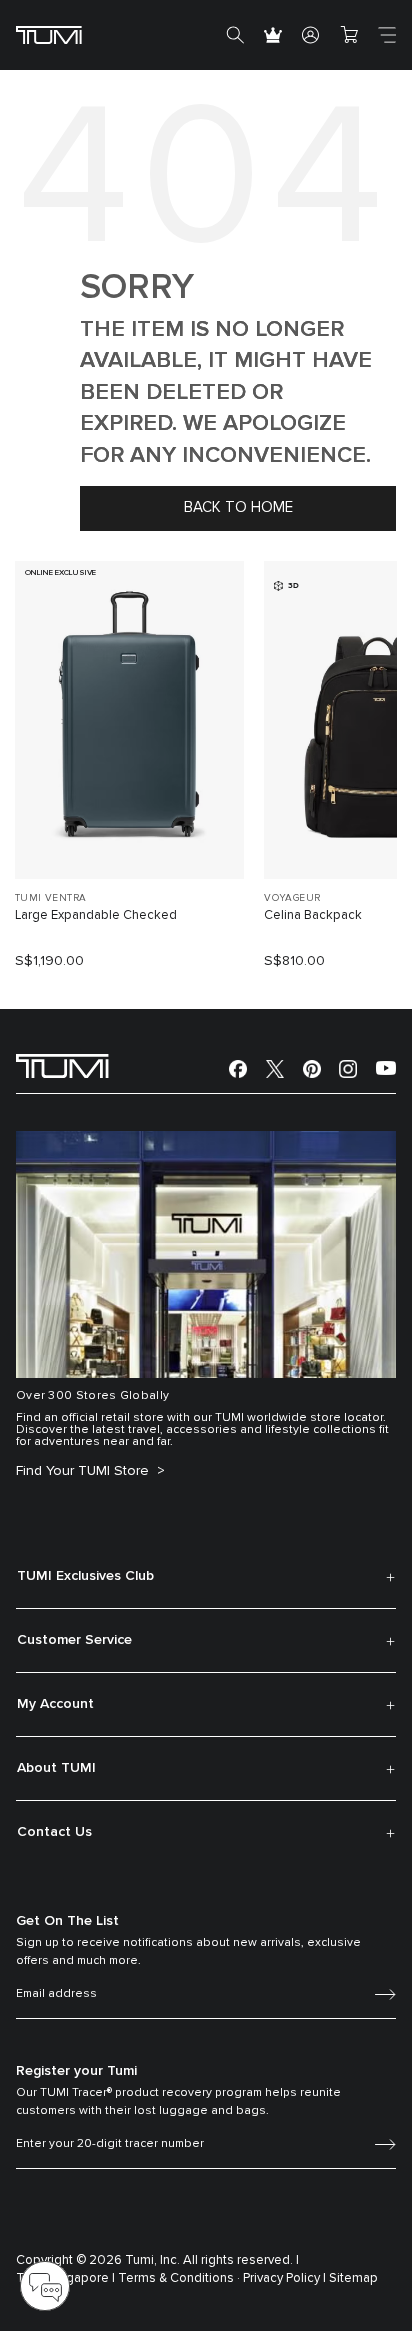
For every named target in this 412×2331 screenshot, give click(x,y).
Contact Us (54, 1832)
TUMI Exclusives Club (85, 1576)
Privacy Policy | (284, 2278)
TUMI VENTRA (50, 898)
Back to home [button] (238, 507)
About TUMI (56, 1768)
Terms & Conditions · (179, 2278)
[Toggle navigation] (387, 35)
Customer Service (74, 1640)
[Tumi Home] (49, 34)
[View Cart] (349, 35)
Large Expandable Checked (96, 915)
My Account (55, 1704)
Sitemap (353, 2278)
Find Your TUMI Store (84, 1471)
